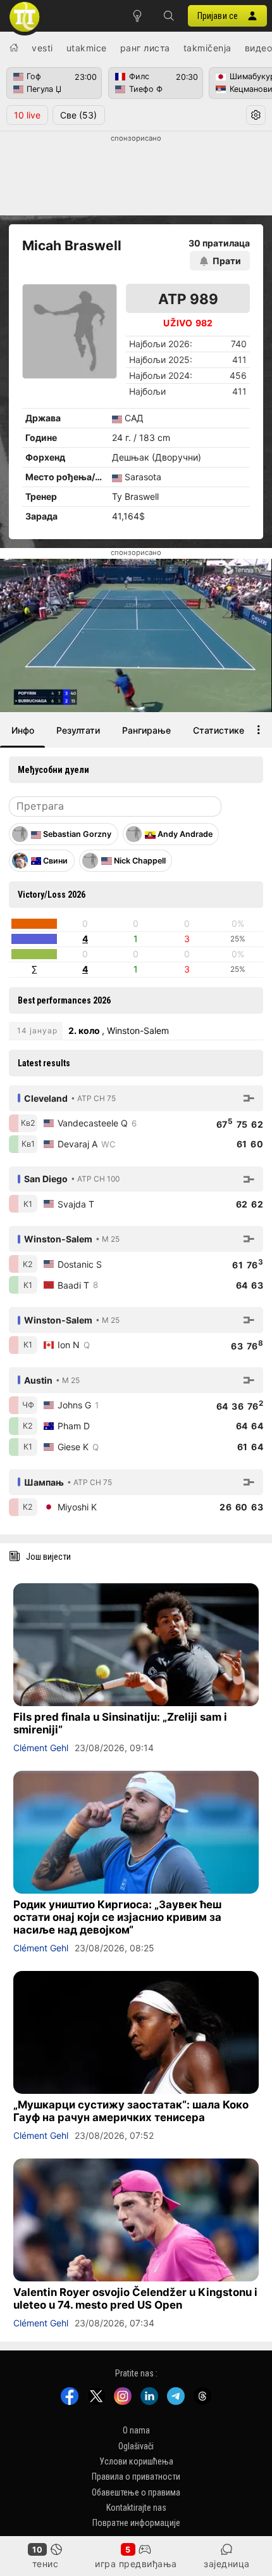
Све (78, 115)
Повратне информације (136, 2523)
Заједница (227, 2564)
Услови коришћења (136, 2461)
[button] (169, 16)
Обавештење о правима (136, 2492)
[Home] (14, 48)
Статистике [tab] (219, 730)
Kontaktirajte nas (136, 2508)
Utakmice (87, 48)
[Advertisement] (136, 175)
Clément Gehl (41, 1748)
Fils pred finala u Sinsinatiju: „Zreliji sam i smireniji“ (120, 1723)
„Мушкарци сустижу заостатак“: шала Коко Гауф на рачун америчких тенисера (131, 2111)
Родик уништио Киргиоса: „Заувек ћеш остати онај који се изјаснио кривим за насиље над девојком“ (117, 1917)
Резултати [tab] (78, 730)
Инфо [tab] (23, 730)
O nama (136, 2430)
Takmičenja (207, 48)
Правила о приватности (136, 2477)
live (27, 115)
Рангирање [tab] (146, 730)
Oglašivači (136, 2445)
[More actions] (259, 730)
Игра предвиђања (136, 2564)
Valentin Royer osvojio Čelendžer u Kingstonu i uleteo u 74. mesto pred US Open (135, 2299)
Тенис (46, 2564)
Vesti (42, 48)
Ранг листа (145, 48)
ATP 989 (188, 299)
